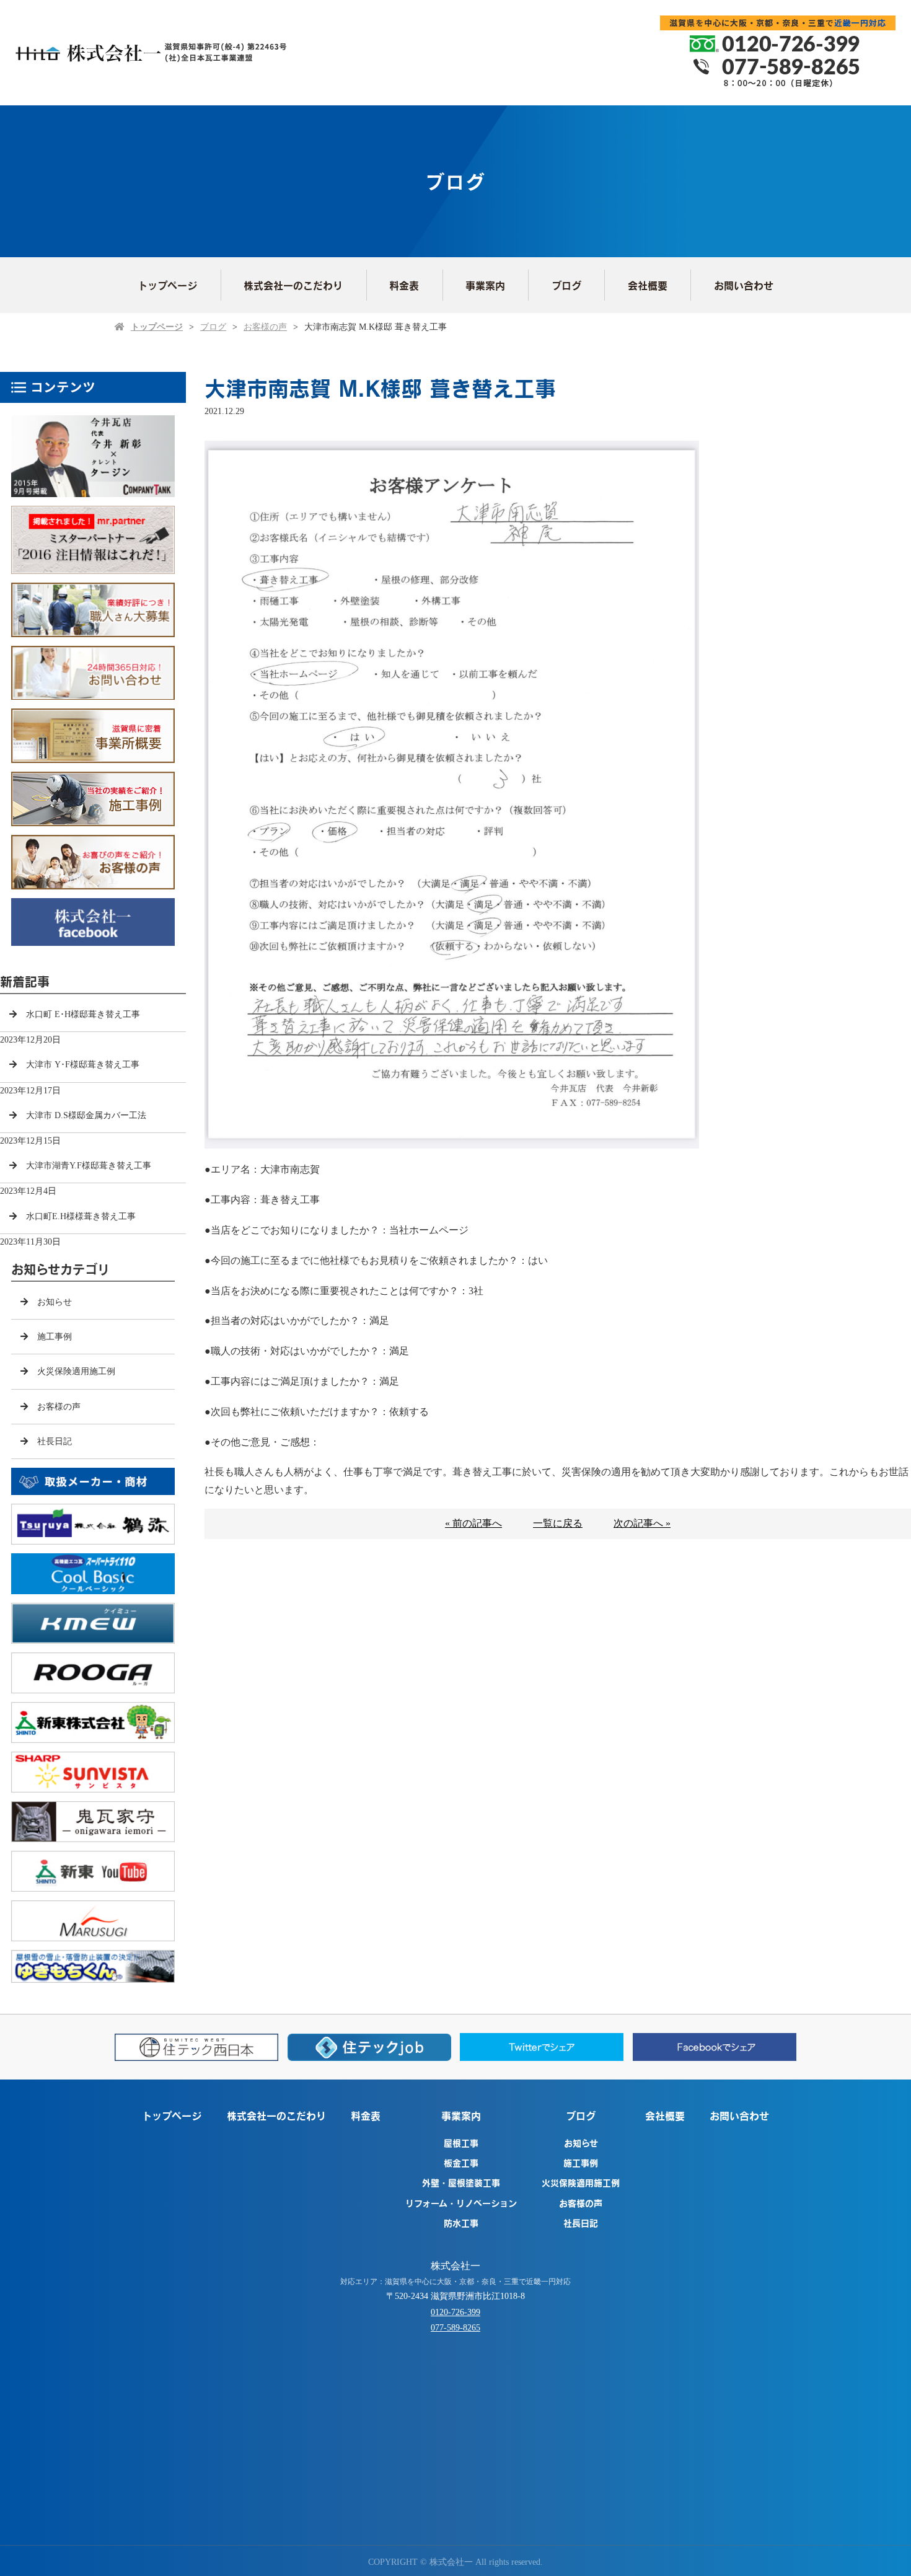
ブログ (566, 285)
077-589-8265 (455, 2328)
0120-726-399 (455, 2312)
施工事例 (55, 1337)
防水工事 (461, 2223)
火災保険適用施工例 (76, 1371)
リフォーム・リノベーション (461, 2203)
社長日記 (55, 1441)
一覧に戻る (558, 1523)
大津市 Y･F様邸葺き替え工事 (83, 1065)
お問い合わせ (744, 285)
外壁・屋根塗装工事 (461, 2182)
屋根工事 (461, 2143)
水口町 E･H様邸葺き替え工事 (83, 1014)
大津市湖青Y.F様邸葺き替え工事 (89, 1166)
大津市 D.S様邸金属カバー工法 (86, 1115)
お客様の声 (265, 327)
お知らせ (55, 1302)
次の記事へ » (642, 1523)
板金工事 (461, 2163)
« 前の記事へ (473, 1523)
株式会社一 (455, 2266)
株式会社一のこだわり (293, 285)
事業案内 (485, 285)
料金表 (404, 285)
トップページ (167, 285)
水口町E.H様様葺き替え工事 (81, 1216)
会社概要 (648, 285)
